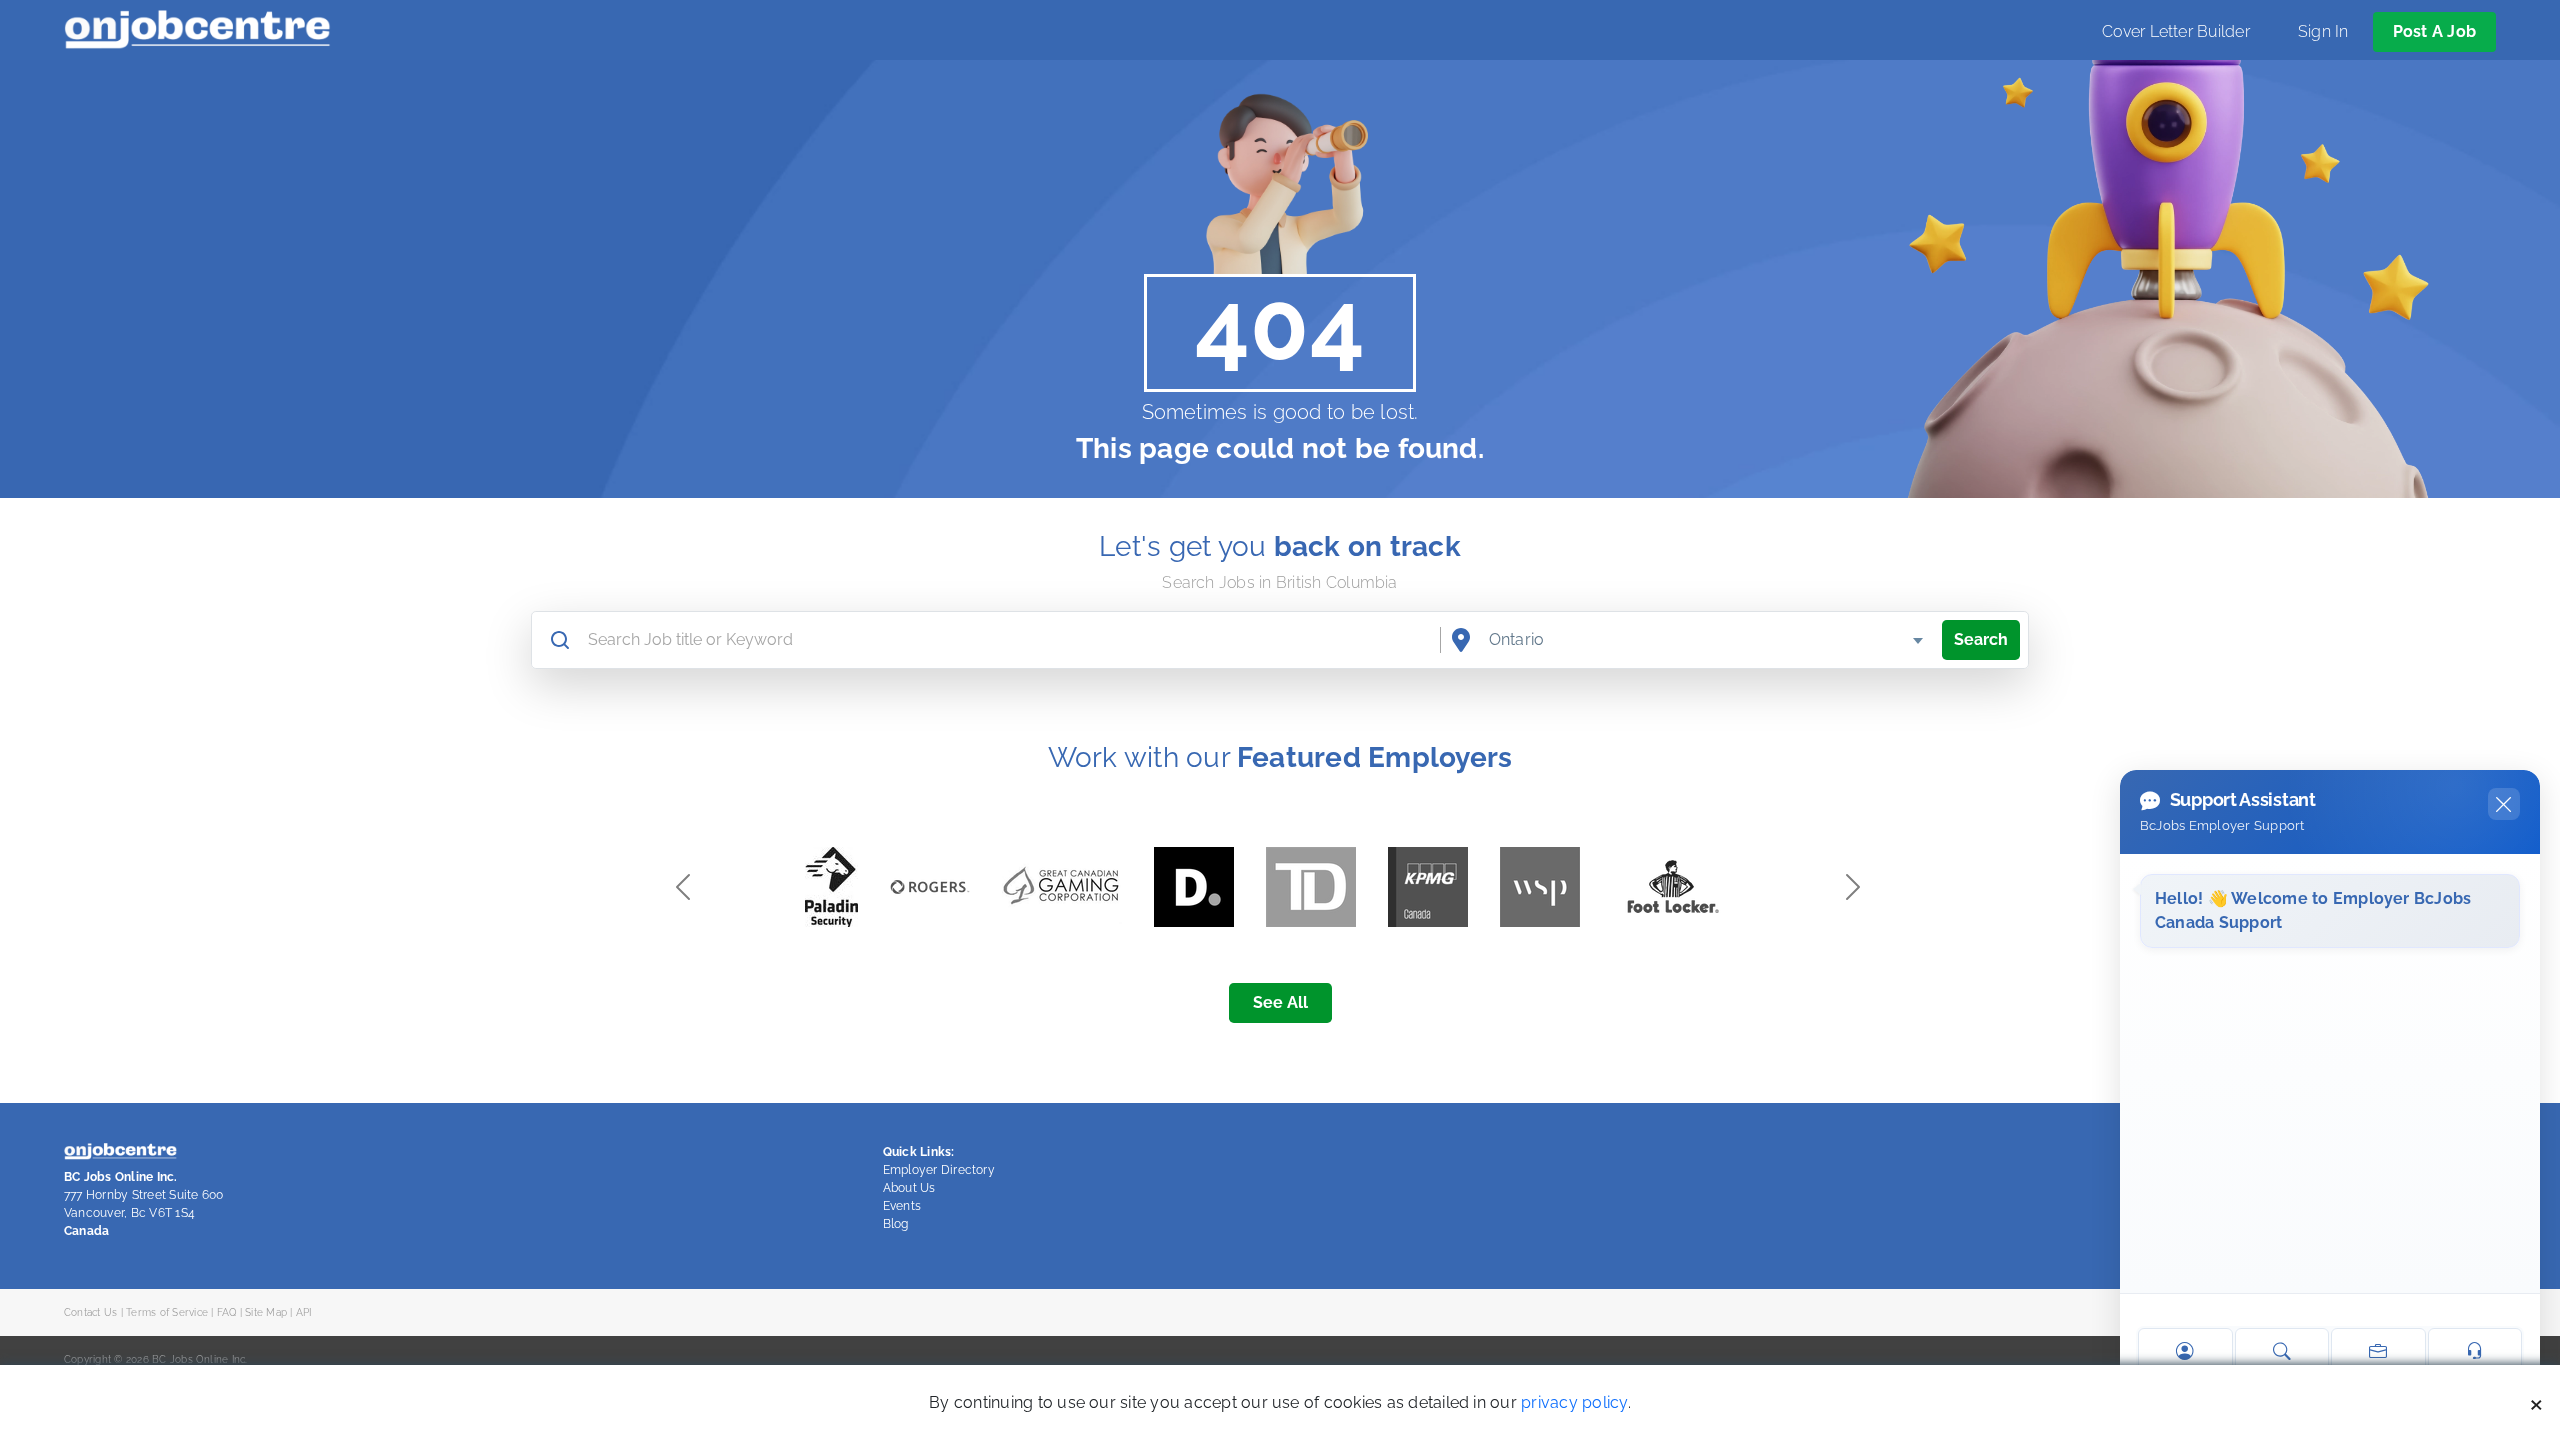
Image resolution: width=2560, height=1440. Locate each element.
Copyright (87, 1359)
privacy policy (1574, 1402)
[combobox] (1707, 640)
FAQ (227, 1312)
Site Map (266, 1312)
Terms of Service (167, 1312)
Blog (896, 1224)
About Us (909, 1188)
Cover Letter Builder (2176, 31)
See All (1280, 1002)
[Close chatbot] (2504, 804)
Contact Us (90, 1312)
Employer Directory (939, 1170)
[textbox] (1707, 640)
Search (1981, 639)
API (304, 1312)
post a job (2434, 31)
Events (902, 1206)
